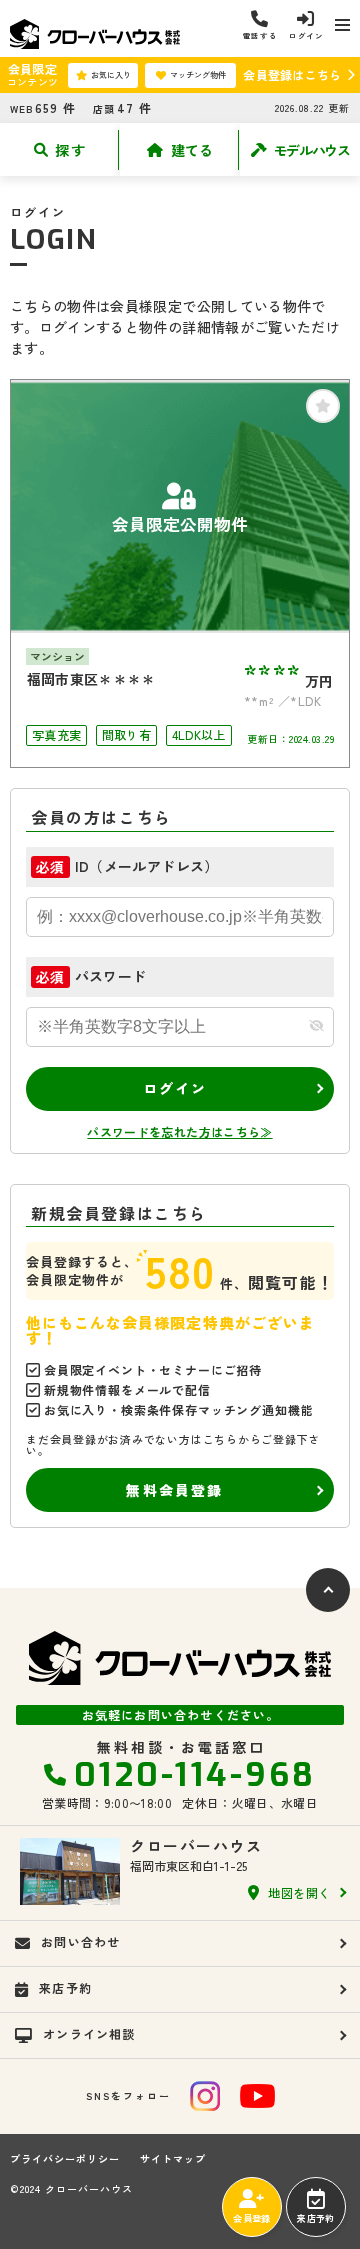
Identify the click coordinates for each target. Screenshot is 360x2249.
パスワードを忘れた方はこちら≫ (179, 1131)
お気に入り (111, 74)
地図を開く (299, 1892)
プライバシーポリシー (65, 2159)
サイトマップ (173, 2159)
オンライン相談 (89, 2033)
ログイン (175, 1088)
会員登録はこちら (292, 74)
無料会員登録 (174, 1490)
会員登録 (251, 2218)
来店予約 (315, 2218)
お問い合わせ (80, 1941)
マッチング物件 (198, 74)
